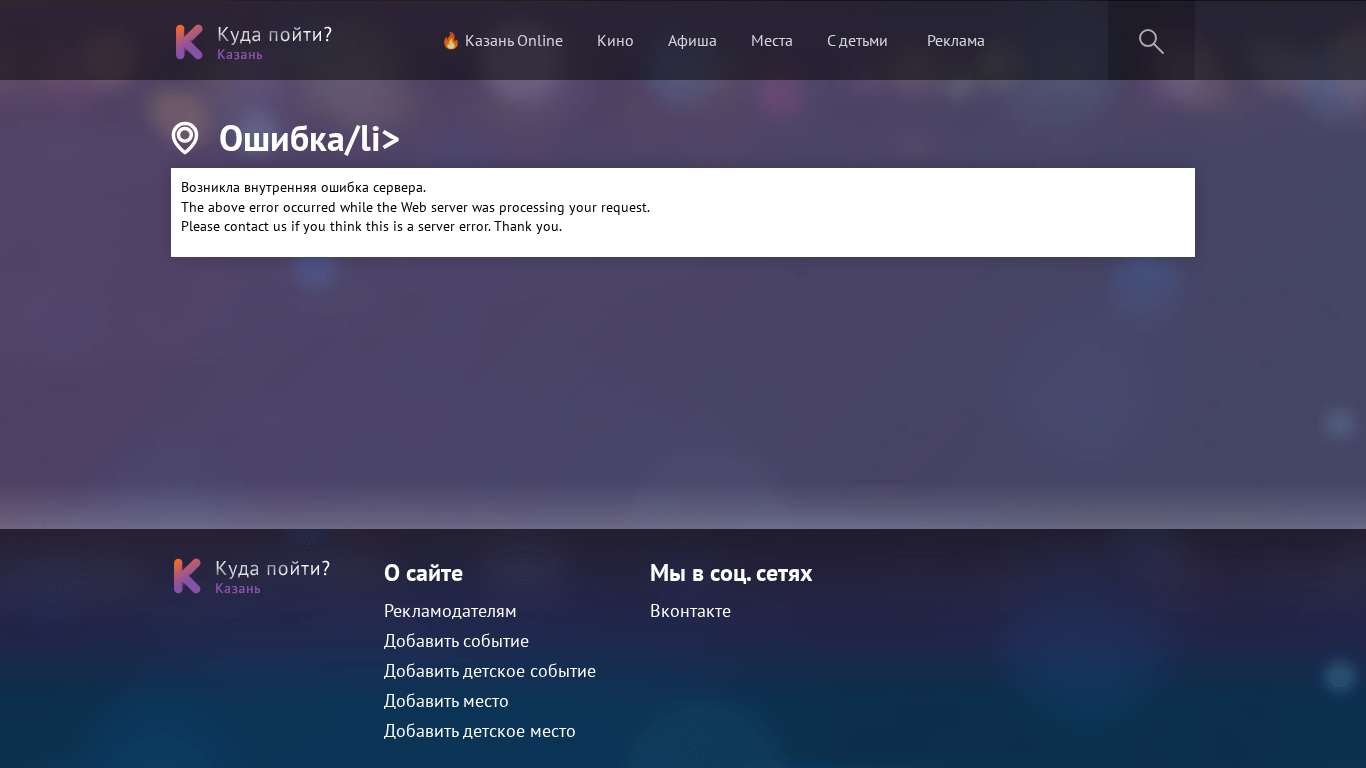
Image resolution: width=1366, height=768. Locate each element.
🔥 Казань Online (502, 40)
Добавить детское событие (490, 670)
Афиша (692, 40)
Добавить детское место (480, 730)
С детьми (857, 40)
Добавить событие (456, 640)
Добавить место (446, 700)
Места (772, 40)
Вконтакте (690, 610)
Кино (615, 40)
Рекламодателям (450, 610)
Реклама (956, 40)
